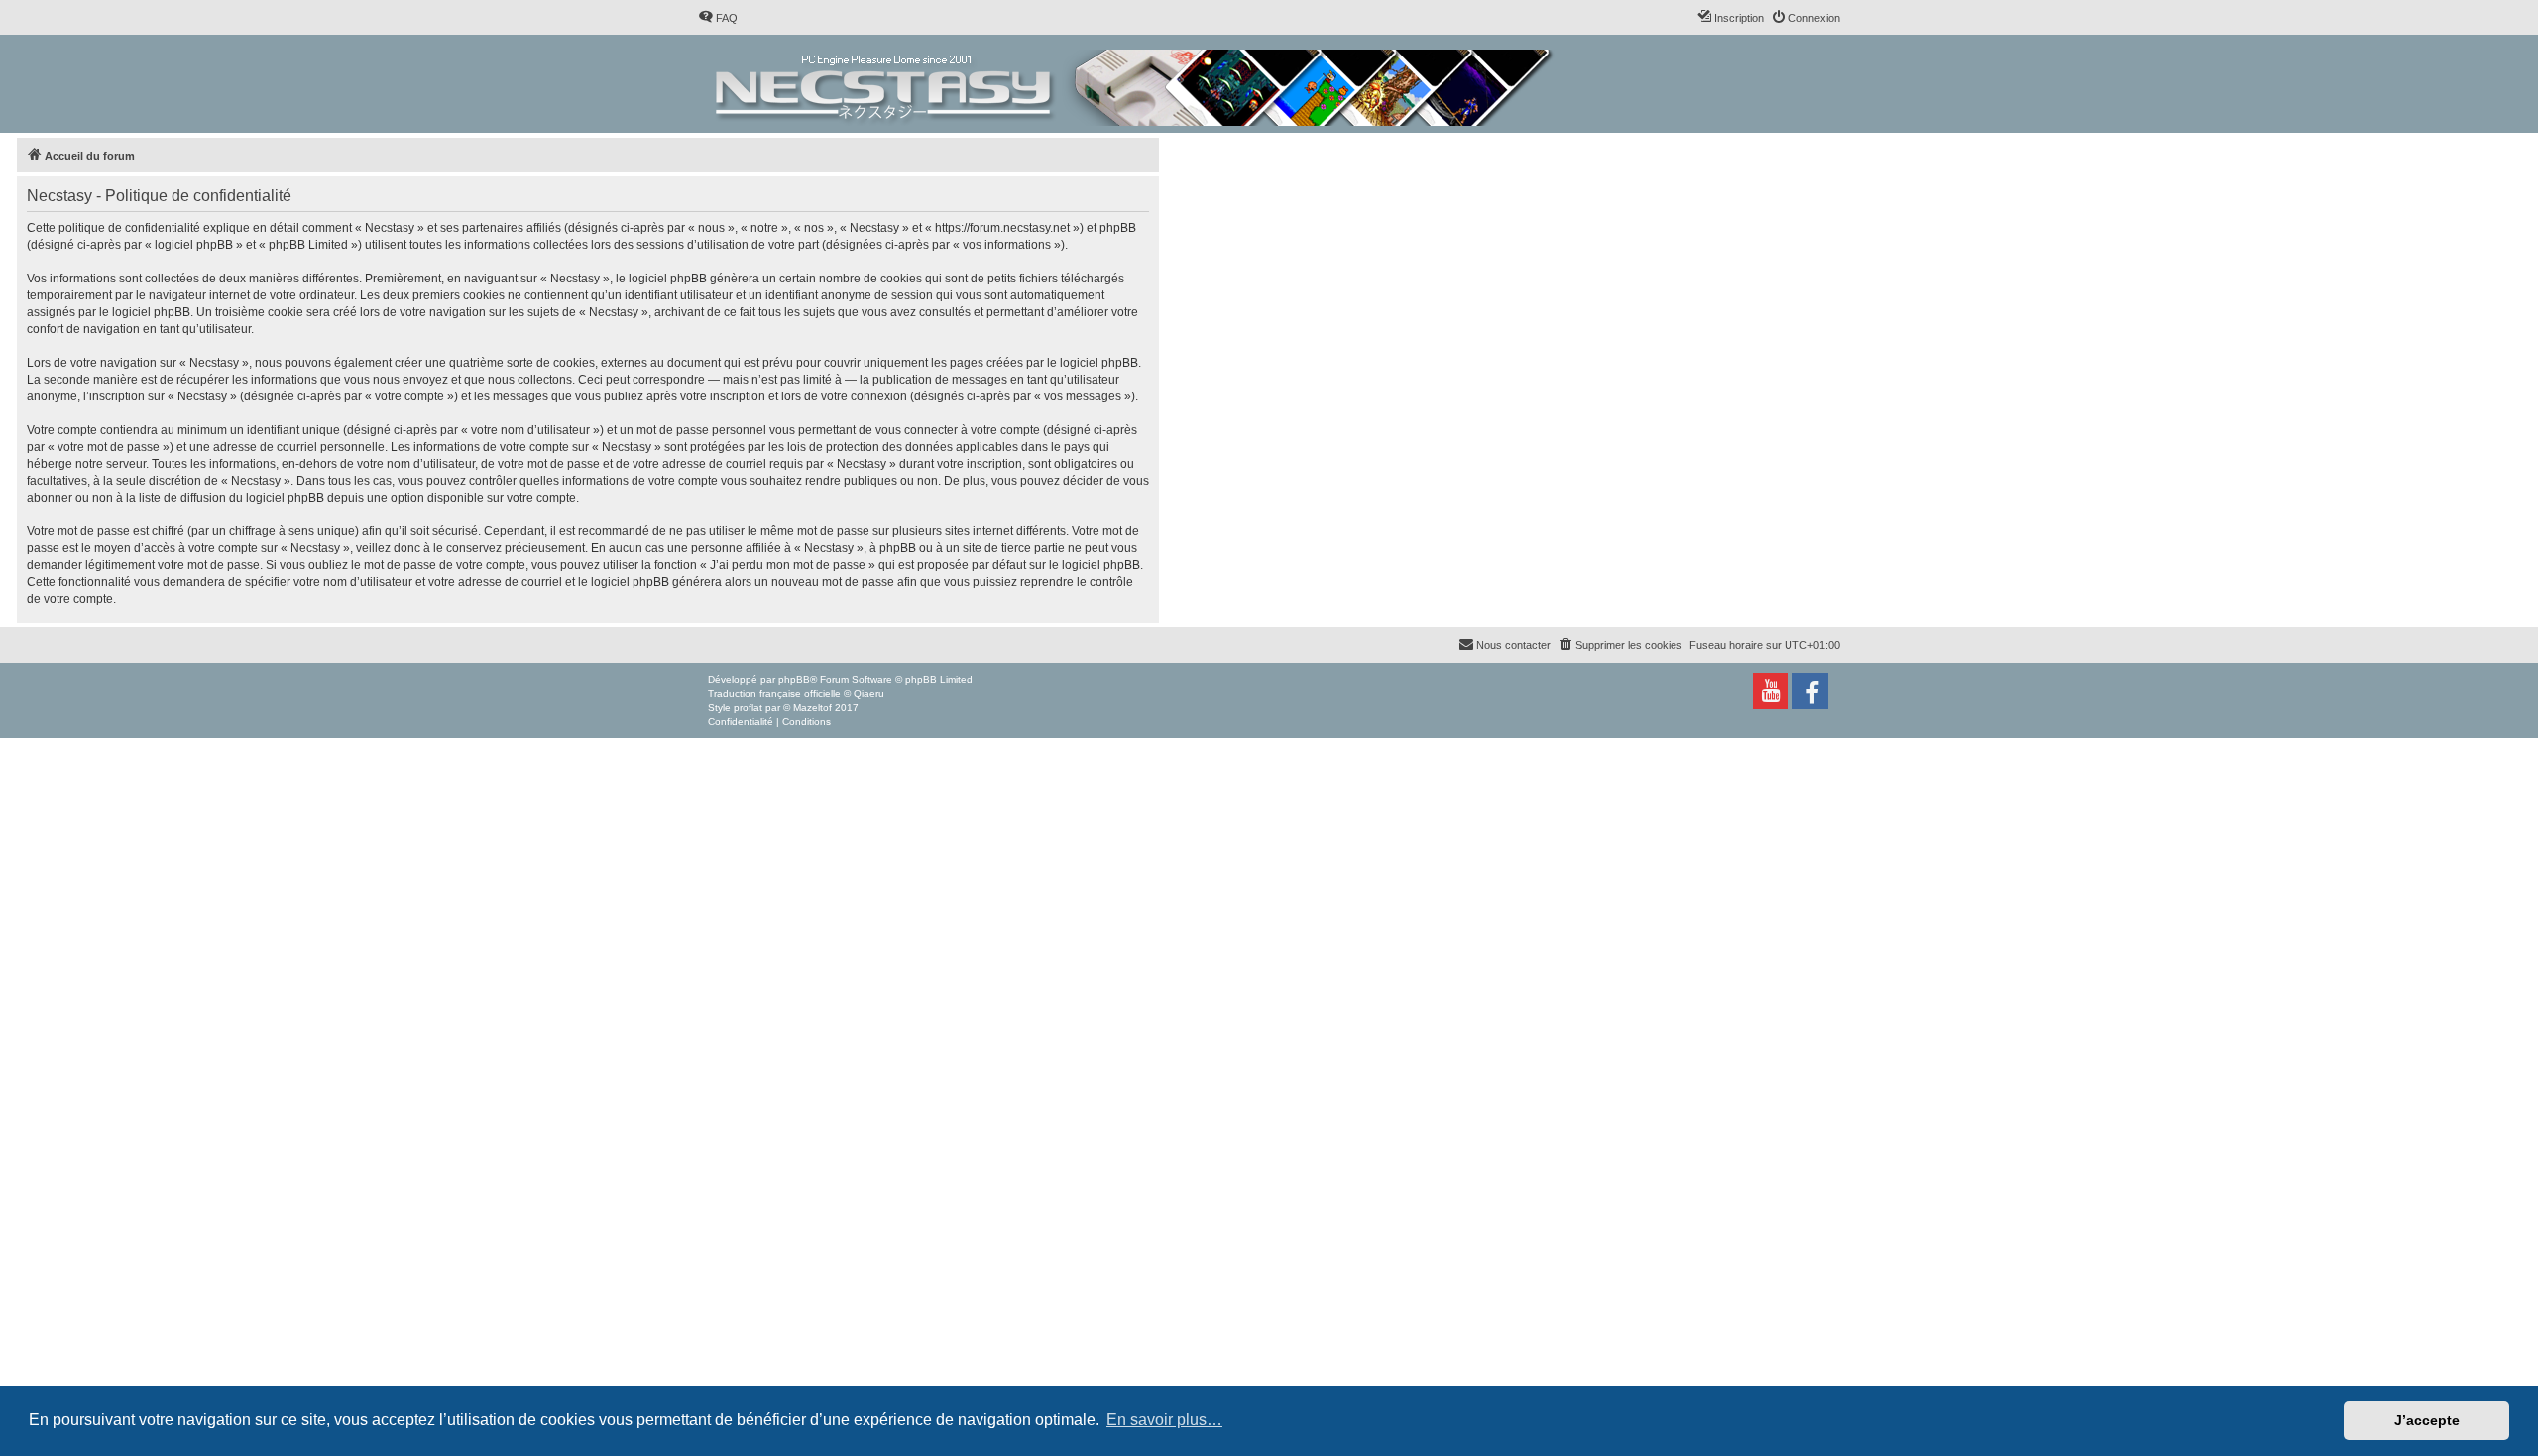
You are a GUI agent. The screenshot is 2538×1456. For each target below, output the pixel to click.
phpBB (794, 679)
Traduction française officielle (774, 693)
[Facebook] (1810, 691)
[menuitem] (718, 18)
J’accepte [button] (2427, 1420)
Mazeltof (812, 707)
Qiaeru (869, 693)
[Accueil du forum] (1136, 84)
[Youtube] (1771, 691)
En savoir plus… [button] (1164, 1420)
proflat (748, 707)
